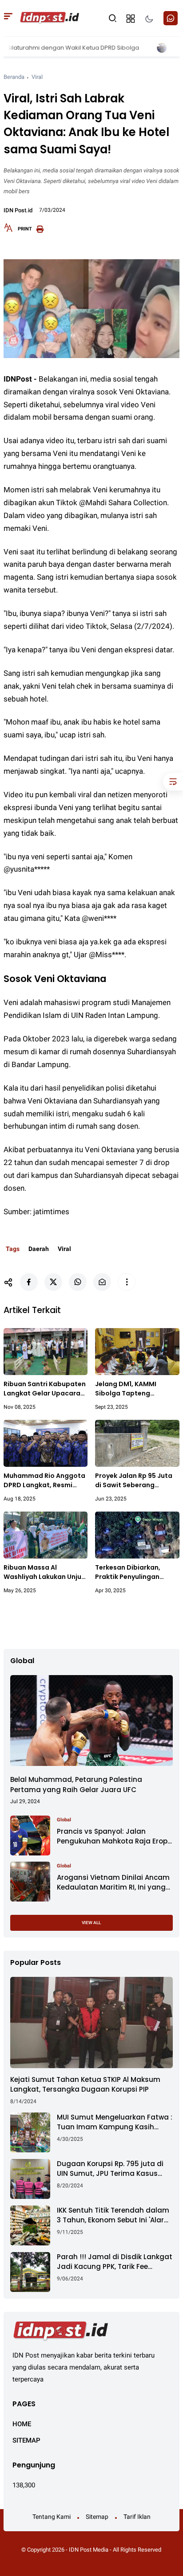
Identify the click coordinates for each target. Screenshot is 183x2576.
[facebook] (29, 1282)
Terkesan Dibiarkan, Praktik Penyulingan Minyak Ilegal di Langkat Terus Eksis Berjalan (134, 1572)
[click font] (8, 230)
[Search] (8, 18)
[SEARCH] (113, 18)
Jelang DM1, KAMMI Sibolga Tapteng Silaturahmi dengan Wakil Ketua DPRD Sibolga (137, 1389)
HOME (22, 2424)
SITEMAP (26, 2440)
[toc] (173, 782)
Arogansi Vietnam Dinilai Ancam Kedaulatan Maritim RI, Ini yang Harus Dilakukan (113, 1883)
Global (64, 1820)
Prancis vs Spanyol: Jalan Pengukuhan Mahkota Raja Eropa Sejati (115, 1837)
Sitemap (97, 2517)
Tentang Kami (52, 2517)
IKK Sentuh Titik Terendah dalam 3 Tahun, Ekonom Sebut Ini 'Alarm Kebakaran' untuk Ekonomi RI (114, 2216)
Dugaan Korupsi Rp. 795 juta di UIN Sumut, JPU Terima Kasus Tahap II (110, 2169)
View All (91, 1923)
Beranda (14, 77)
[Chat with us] (171, 18)
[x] (53, 1282)
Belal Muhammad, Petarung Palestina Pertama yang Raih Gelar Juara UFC (76, 1785)
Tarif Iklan (137, 2517)
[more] (127, 1282)
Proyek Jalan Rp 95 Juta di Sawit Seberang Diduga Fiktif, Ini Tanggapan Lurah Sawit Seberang (134, 1481)
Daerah (39, 1249)
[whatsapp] (78, 1282)
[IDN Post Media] (49, 18)
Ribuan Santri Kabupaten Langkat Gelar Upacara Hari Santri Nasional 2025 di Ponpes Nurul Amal (45, 1389)
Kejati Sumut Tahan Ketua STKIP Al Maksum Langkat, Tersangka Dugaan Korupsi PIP (85, 2085)
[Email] (102, 1282)
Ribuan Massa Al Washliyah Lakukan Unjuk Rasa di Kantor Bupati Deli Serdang (44, 1572)
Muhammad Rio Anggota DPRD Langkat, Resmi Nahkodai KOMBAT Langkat (44, 1481)
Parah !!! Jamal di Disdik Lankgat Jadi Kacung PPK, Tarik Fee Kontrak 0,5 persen (115, 2262)
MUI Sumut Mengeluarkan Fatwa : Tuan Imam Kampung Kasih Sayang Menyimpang (115, 2122)
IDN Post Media (89, 2550)
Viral (37, 77)
